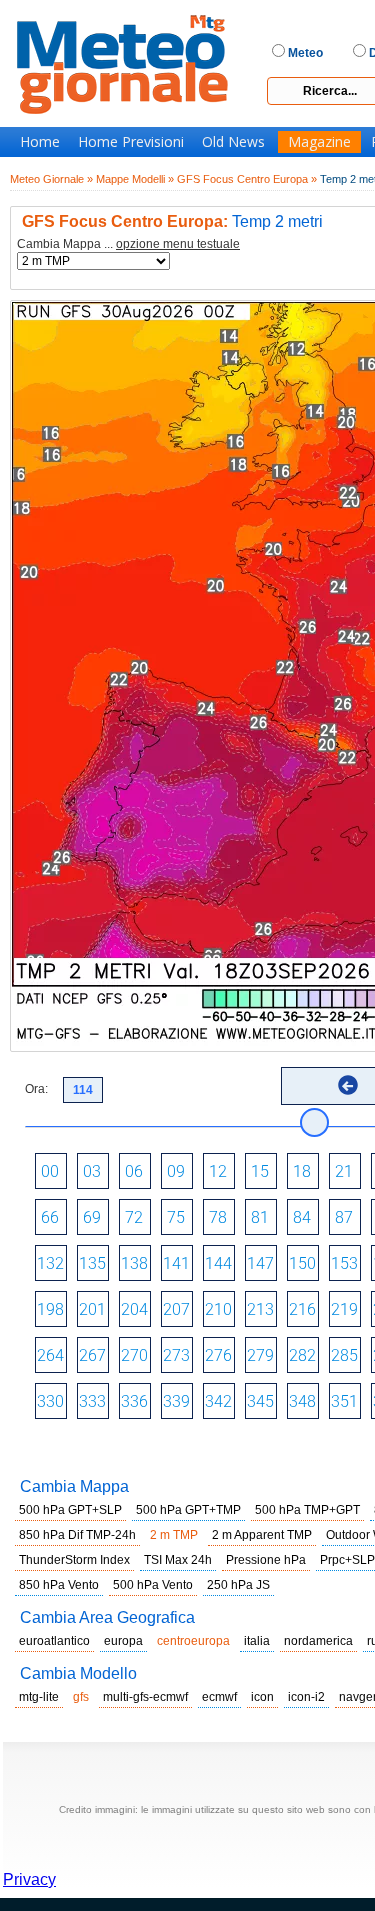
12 (218, 1171)
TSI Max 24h (178, 1560)
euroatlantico (54, 1641)
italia (257, 1641)
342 (218, 1401)
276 (218, 1355)
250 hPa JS (238, 1585)
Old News (233, 142)
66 (50, 1217)
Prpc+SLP (347, 1560)
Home (40, 142)
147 (260, 1263)
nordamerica (318, 1641)
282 (302, 1355)
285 (344, 1355)
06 (134, 1171)
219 (344, 1309)
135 (92, 1263)
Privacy (29, 1879)
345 (260, 1401)
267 (92, 1355)
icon (262, 1697)
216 (302, 1309)
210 (218, 1309)
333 (92, 1401)
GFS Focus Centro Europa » (247, 179)
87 (344, 1217)
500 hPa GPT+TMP (188, 1510)
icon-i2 (306, 1697)
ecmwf (219, 1697)
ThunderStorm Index (74, 1560)
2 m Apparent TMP (262, 1535)
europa (123, 1641)
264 (50, 1355)
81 (260, 1217)
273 (176, 1355)
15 (260, 1171)
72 (134, 1217)
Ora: (36, 1089)
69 (92, 1217)
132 (50, 1263)
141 (176, 1263)
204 (134, 1309)
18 (302, 1171)
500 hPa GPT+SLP (70, 1510)
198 (50, 1309)
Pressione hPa (266, 1560)
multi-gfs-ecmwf (145, 1697)
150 (302, 1263)
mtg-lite (39, 1697)
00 (50, 1171)
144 (218, 1263)
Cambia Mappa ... (128, 244)
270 (134, 1355)
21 (344, 1171)
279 (260, 1355)
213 (260, 1309)
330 (50, 1401)
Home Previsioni (131, 142)
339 (176, 1401)
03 (92, 1171)
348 (302, 1401)
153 (344, 1263)
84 (302, 1217)
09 (176, 1171)
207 (176, 1309)
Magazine (319, 142)
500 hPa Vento (153, 1585)
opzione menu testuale (178, 244)
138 (134, 1263)
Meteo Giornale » (51, 179)
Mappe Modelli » (135, 179)
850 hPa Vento (59, 1585)
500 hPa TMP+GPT (307, 1510)
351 (344, 1401)
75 (176, 1217)
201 (92, 1309)
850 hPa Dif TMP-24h (77, 1535)
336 (134, 1401)
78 (218, 1217)
